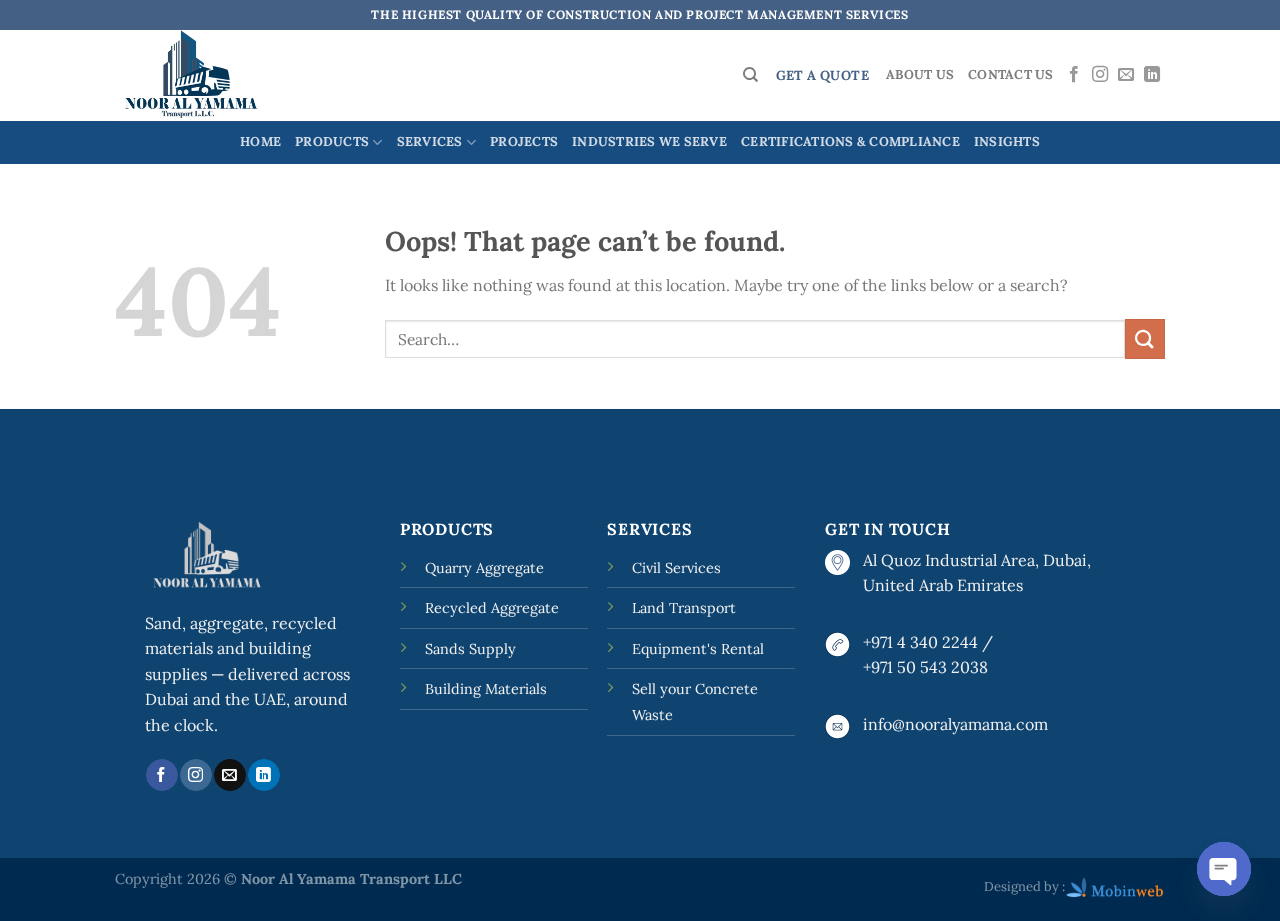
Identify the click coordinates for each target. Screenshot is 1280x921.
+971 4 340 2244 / (928, 642)
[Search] (750, 75)
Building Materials (486, 689)
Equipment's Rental (698, 649)
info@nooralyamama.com (955, 724)
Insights (1007, 141)
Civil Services (676, 568)
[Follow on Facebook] (1074, 75)
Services (430, 141)
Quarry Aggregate (484, 568)
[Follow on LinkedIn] (1152, 75)
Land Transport (684, 608)
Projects (524, 141)
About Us (920, 74)
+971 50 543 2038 (925, 667)
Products (332, 141)
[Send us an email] (1126, 75)
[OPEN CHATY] (1224, 869)
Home (260, 141)
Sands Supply (470, 649)
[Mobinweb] (1115, 886)
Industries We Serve (649, 141)
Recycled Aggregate (492, 608)
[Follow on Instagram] (1100, 75)
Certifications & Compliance (850, 141)
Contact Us (1011, 74)
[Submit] (1145, 338)
